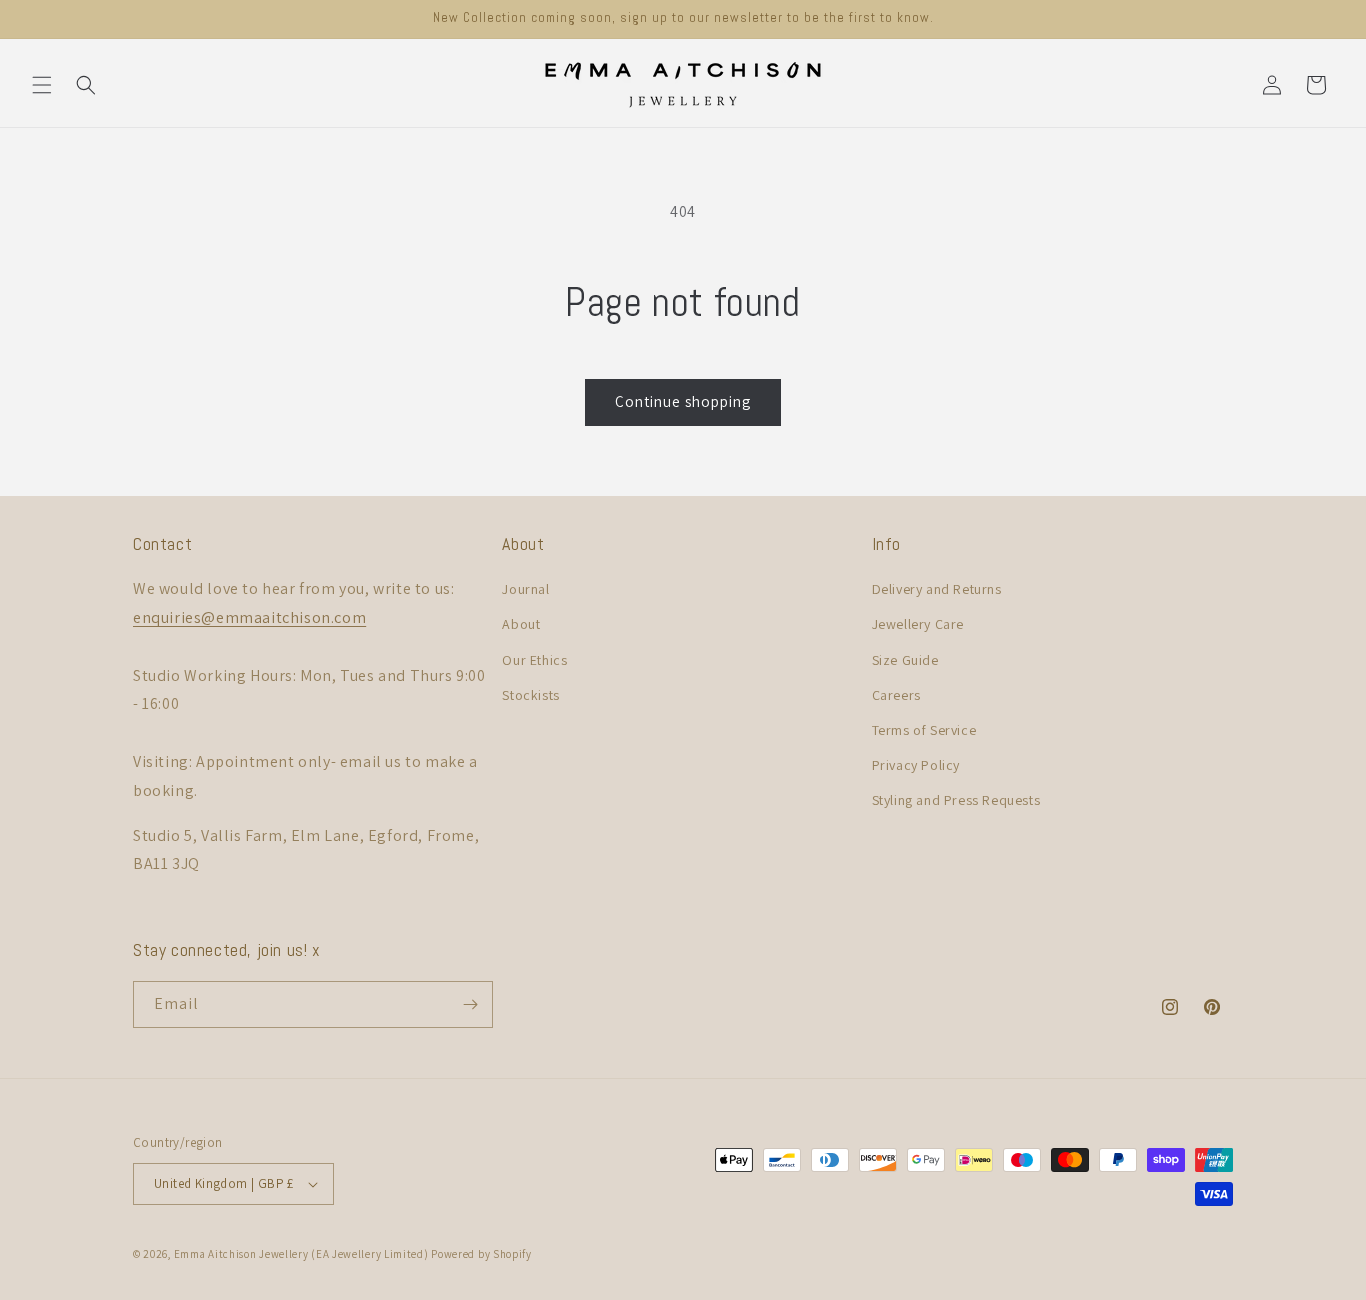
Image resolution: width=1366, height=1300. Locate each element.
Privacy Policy (916, 765)
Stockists (530, 695)
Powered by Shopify (481, 1254)
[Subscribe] (470, 1004)
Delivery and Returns (937, 589)
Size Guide (905, 660)
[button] (42, 85)
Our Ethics (534, 660)
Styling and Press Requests (956, 800)
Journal (525, 589)
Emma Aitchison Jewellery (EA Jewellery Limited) (301, 1254)
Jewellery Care (918, 624)
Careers (896, 695)
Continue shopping (683, 401)
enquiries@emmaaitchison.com (249, 617)
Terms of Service (924, 730)
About (521, 624)
